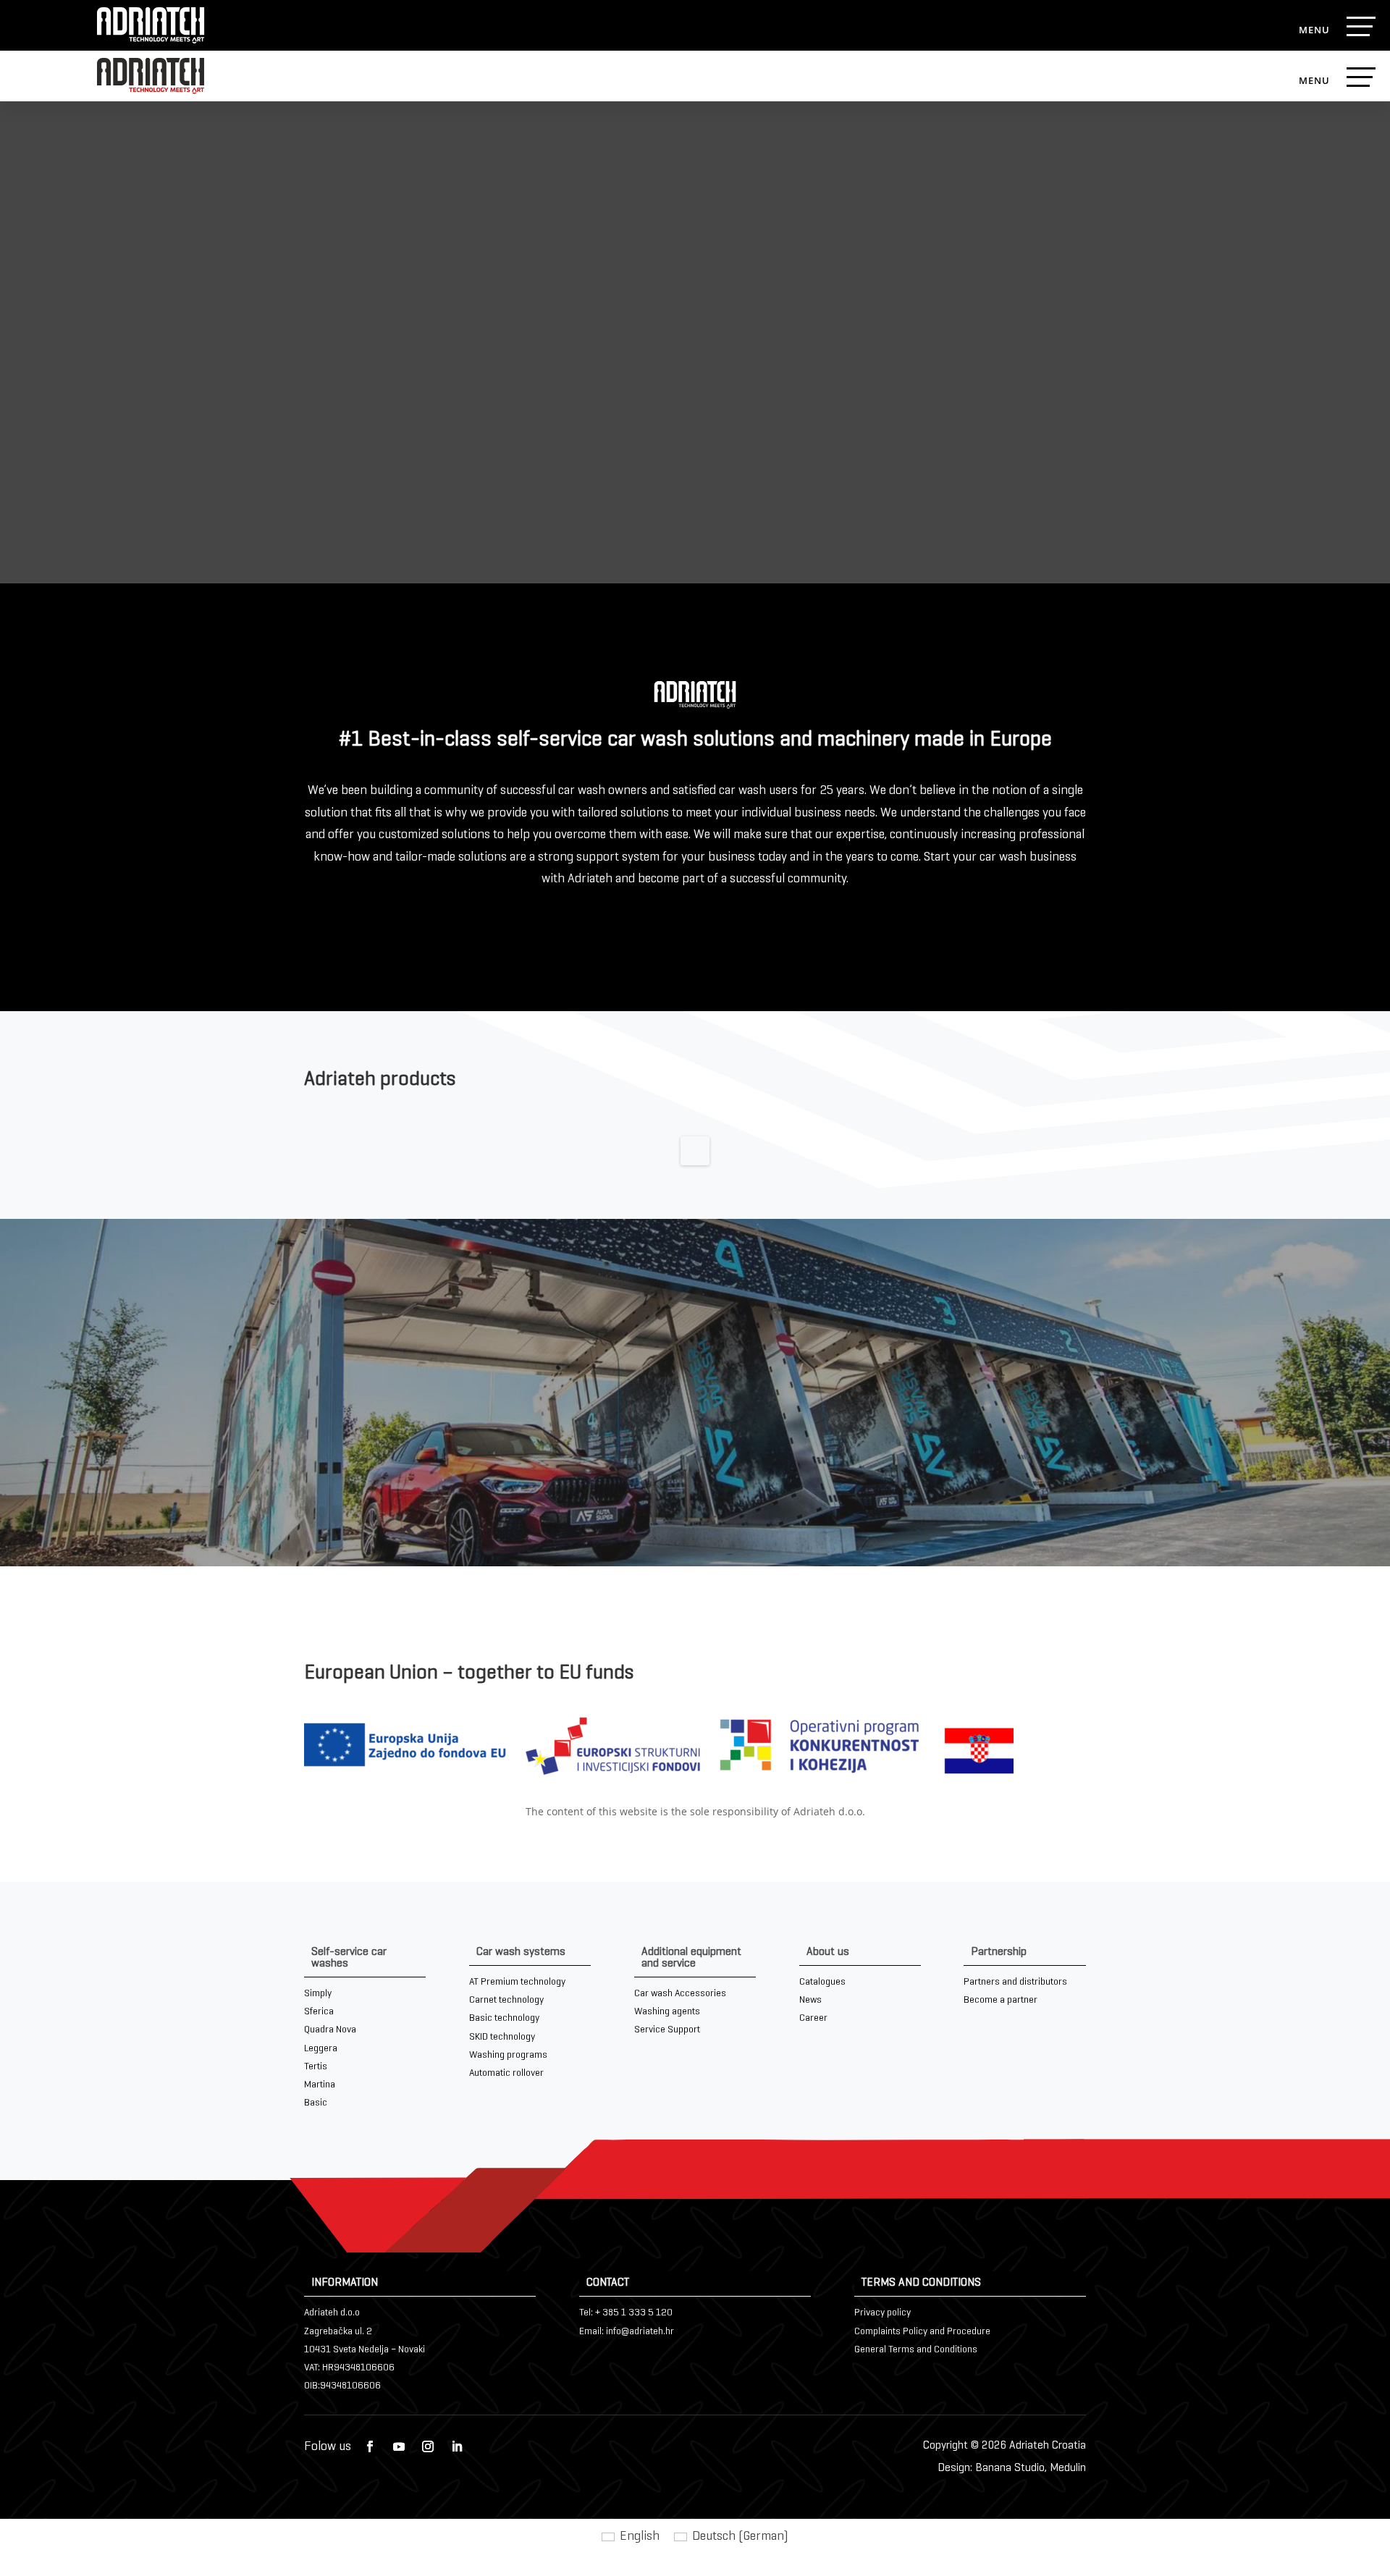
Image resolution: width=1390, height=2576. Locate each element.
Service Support (667, 2030)
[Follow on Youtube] (399, 2446)
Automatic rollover (506, 2073)
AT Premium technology (517, 1982)
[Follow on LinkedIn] (457, 2446)
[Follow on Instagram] (428, 2446)
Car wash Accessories (680, 1994)
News (810, 2000)
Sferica (319, 2012)
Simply (318, 1994)
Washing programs (508, 2055)
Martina (320, 2085)
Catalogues (822, 1982)
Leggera (321, 2049)
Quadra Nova (330, 2030)
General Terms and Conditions (916, 2350)
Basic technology (504, 2018)
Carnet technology (506, 2000)
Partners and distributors (1015, 1982)
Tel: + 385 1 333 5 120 (626, 2313)
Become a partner (1001, 2000)
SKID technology (502, 2037)
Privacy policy (883, 2313)
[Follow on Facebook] (370, 2446)
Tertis (316, 2067)
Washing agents (667, 2012)
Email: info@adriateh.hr (627, 2332)
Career (813, 2018)
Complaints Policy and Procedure (922, 2332)
